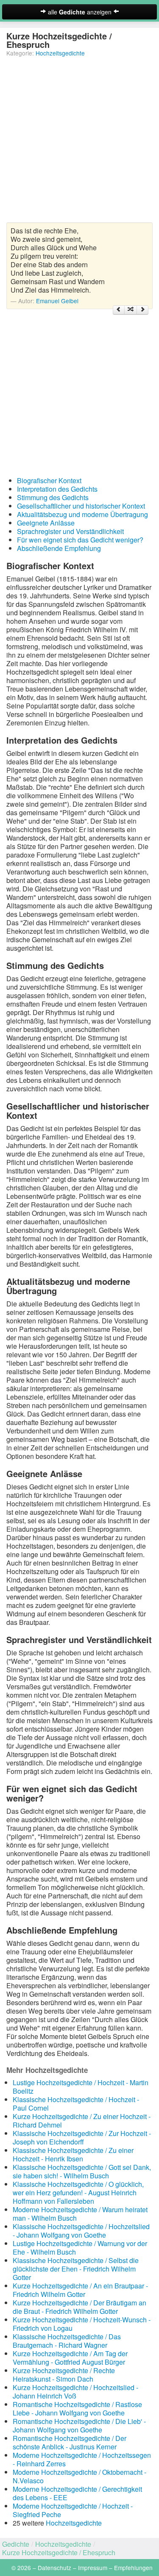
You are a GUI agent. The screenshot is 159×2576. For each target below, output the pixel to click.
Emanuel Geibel (57, 301)
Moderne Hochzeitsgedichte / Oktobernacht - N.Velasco (79, 2476)
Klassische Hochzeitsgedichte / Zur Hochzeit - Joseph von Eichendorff (82, 2137)
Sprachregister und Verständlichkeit (70, 531)
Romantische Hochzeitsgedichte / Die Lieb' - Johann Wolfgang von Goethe (79, 2425)
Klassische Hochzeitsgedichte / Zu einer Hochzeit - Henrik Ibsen (73, 2154)
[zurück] (119, 310)
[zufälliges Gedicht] (131, 310)
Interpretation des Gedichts (57, 489)
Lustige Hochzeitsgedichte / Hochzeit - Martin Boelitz (81, 2087)
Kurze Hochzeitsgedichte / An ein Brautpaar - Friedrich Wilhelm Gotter (80, 2290)
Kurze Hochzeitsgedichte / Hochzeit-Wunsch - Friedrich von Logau (82, 2324)
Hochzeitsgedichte (60, 53)
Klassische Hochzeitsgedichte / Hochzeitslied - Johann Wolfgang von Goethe (81, 2231)
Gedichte (16, 2544)
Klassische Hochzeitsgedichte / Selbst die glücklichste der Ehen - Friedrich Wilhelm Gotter (76, 2269)
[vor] (142, 310)
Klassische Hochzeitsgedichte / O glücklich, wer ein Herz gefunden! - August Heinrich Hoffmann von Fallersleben (78, 2193)
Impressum (93, 2568)
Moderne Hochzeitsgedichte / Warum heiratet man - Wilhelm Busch (80, 2214)
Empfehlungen (133, 2568)
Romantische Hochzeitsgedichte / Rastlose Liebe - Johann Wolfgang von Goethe (77, 2409)
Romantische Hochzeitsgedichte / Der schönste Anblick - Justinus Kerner (70, 2442)
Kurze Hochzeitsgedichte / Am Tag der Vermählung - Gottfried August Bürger (70, 2358)
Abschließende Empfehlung (59, 548)
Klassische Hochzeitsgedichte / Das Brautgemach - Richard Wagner (67, 2341)
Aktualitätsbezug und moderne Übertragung (82, 514)
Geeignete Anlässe (46, 523)
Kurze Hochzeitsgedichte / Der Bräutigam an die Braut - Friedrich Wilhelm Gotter (79, 2307)
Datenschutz (54, 2568)
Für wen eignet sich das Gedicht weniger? (80, 540)
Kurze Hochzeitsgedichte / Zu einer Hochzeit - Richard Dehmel (82, 2121)
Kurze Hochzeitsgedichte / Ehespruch (59, 2552)
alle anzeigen (80, 12)
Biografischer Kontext (49, 480)
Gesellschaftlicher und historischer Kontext (81, 506)
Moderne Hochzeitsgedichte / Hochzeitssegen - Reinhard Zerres (82, 2459)
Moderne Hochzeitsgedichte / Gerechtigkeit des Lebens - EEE (77, 2493)
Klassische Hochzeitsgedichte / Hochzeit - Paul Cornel (76, 2104)
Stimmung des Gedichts (53, 497)
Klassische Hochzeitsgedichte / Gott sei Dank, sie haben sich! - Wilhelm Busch (82, 2171)
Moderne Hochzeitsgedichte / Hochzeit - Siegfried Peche (73, 2510)
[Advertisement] (79, 143)
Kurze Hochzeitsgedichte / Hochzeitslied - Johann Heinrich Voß (75, 2392)
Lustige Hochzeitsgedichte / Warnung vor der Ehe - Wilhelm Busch (80, 2248)
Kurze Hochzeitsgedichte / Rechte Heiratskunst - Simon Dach (64, 2375)
